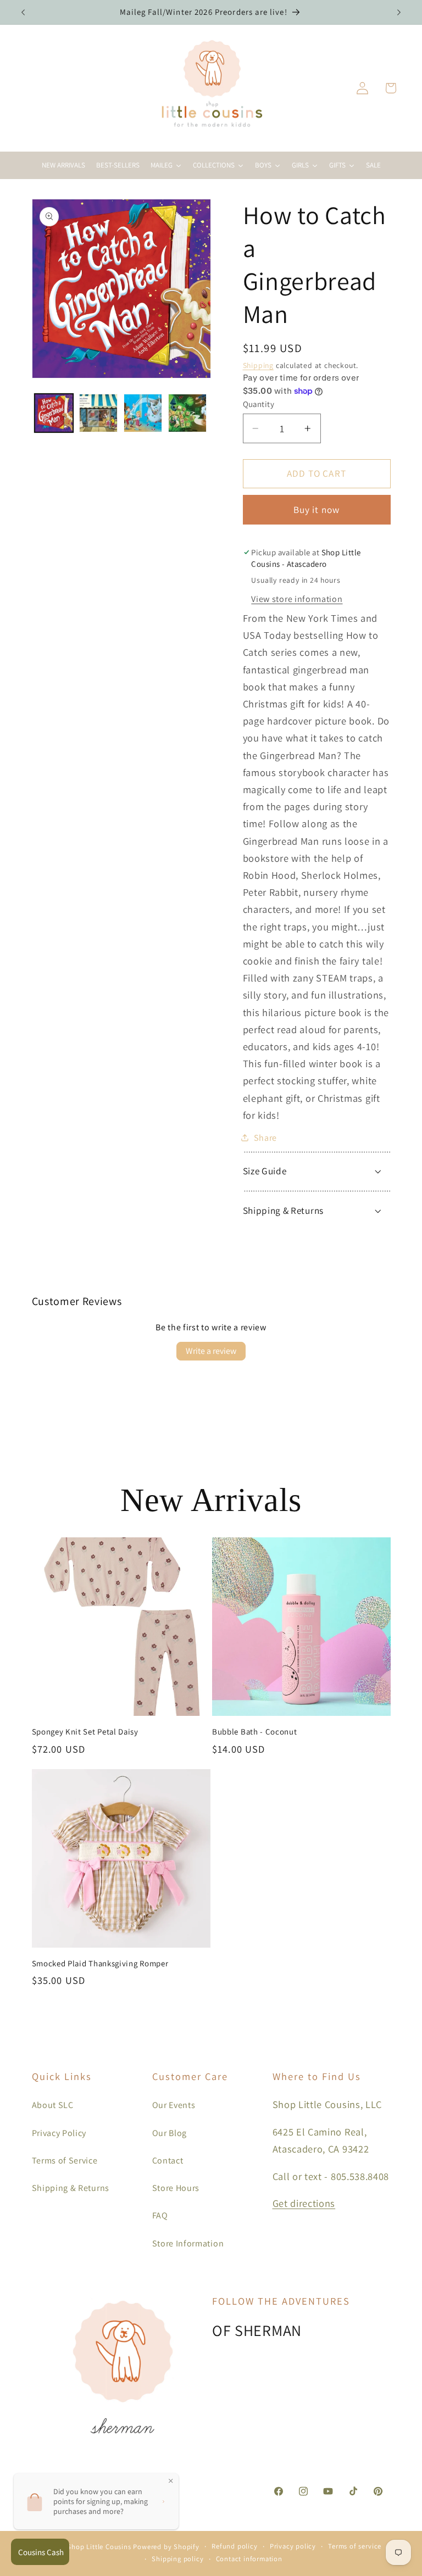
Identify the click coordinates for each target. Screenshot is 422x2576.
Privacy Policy (59, 2133)
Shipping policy (177, 2559)
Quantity (259, 404)
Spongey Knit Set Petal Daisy (85, 1732)
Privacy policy (293, 2546)
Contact (168, 2160)
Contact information (249, 2559)
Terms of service (355, 2546)
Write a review (211, 1351)
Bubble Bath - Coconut (255, 1732)
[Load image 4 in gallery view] (187, 413)
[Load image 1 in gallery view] (54, 413)
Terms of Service (65, 2160)
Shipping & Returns (71, 2188)
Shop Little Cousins (99, 2547)
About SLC (53, 2105)
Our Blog (170, 2133)
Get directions (304, 2203)
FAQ (160, 2215)
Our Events (174, 2105)
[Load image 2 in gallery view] (98, 413)
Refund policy (234, 2546)
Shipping (258, 365)
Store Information (188, 2243)
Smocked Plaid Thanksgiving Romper (100, 1963)
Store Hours (176, 2188)
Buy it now (317, 509)
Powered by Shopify (166, 2547)
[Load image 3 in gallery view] (143, 413)
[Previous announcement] (23, 12)
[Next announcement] (399, 12)
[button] (390, 88)
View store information (297, 599)
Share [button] (265, 1138)
